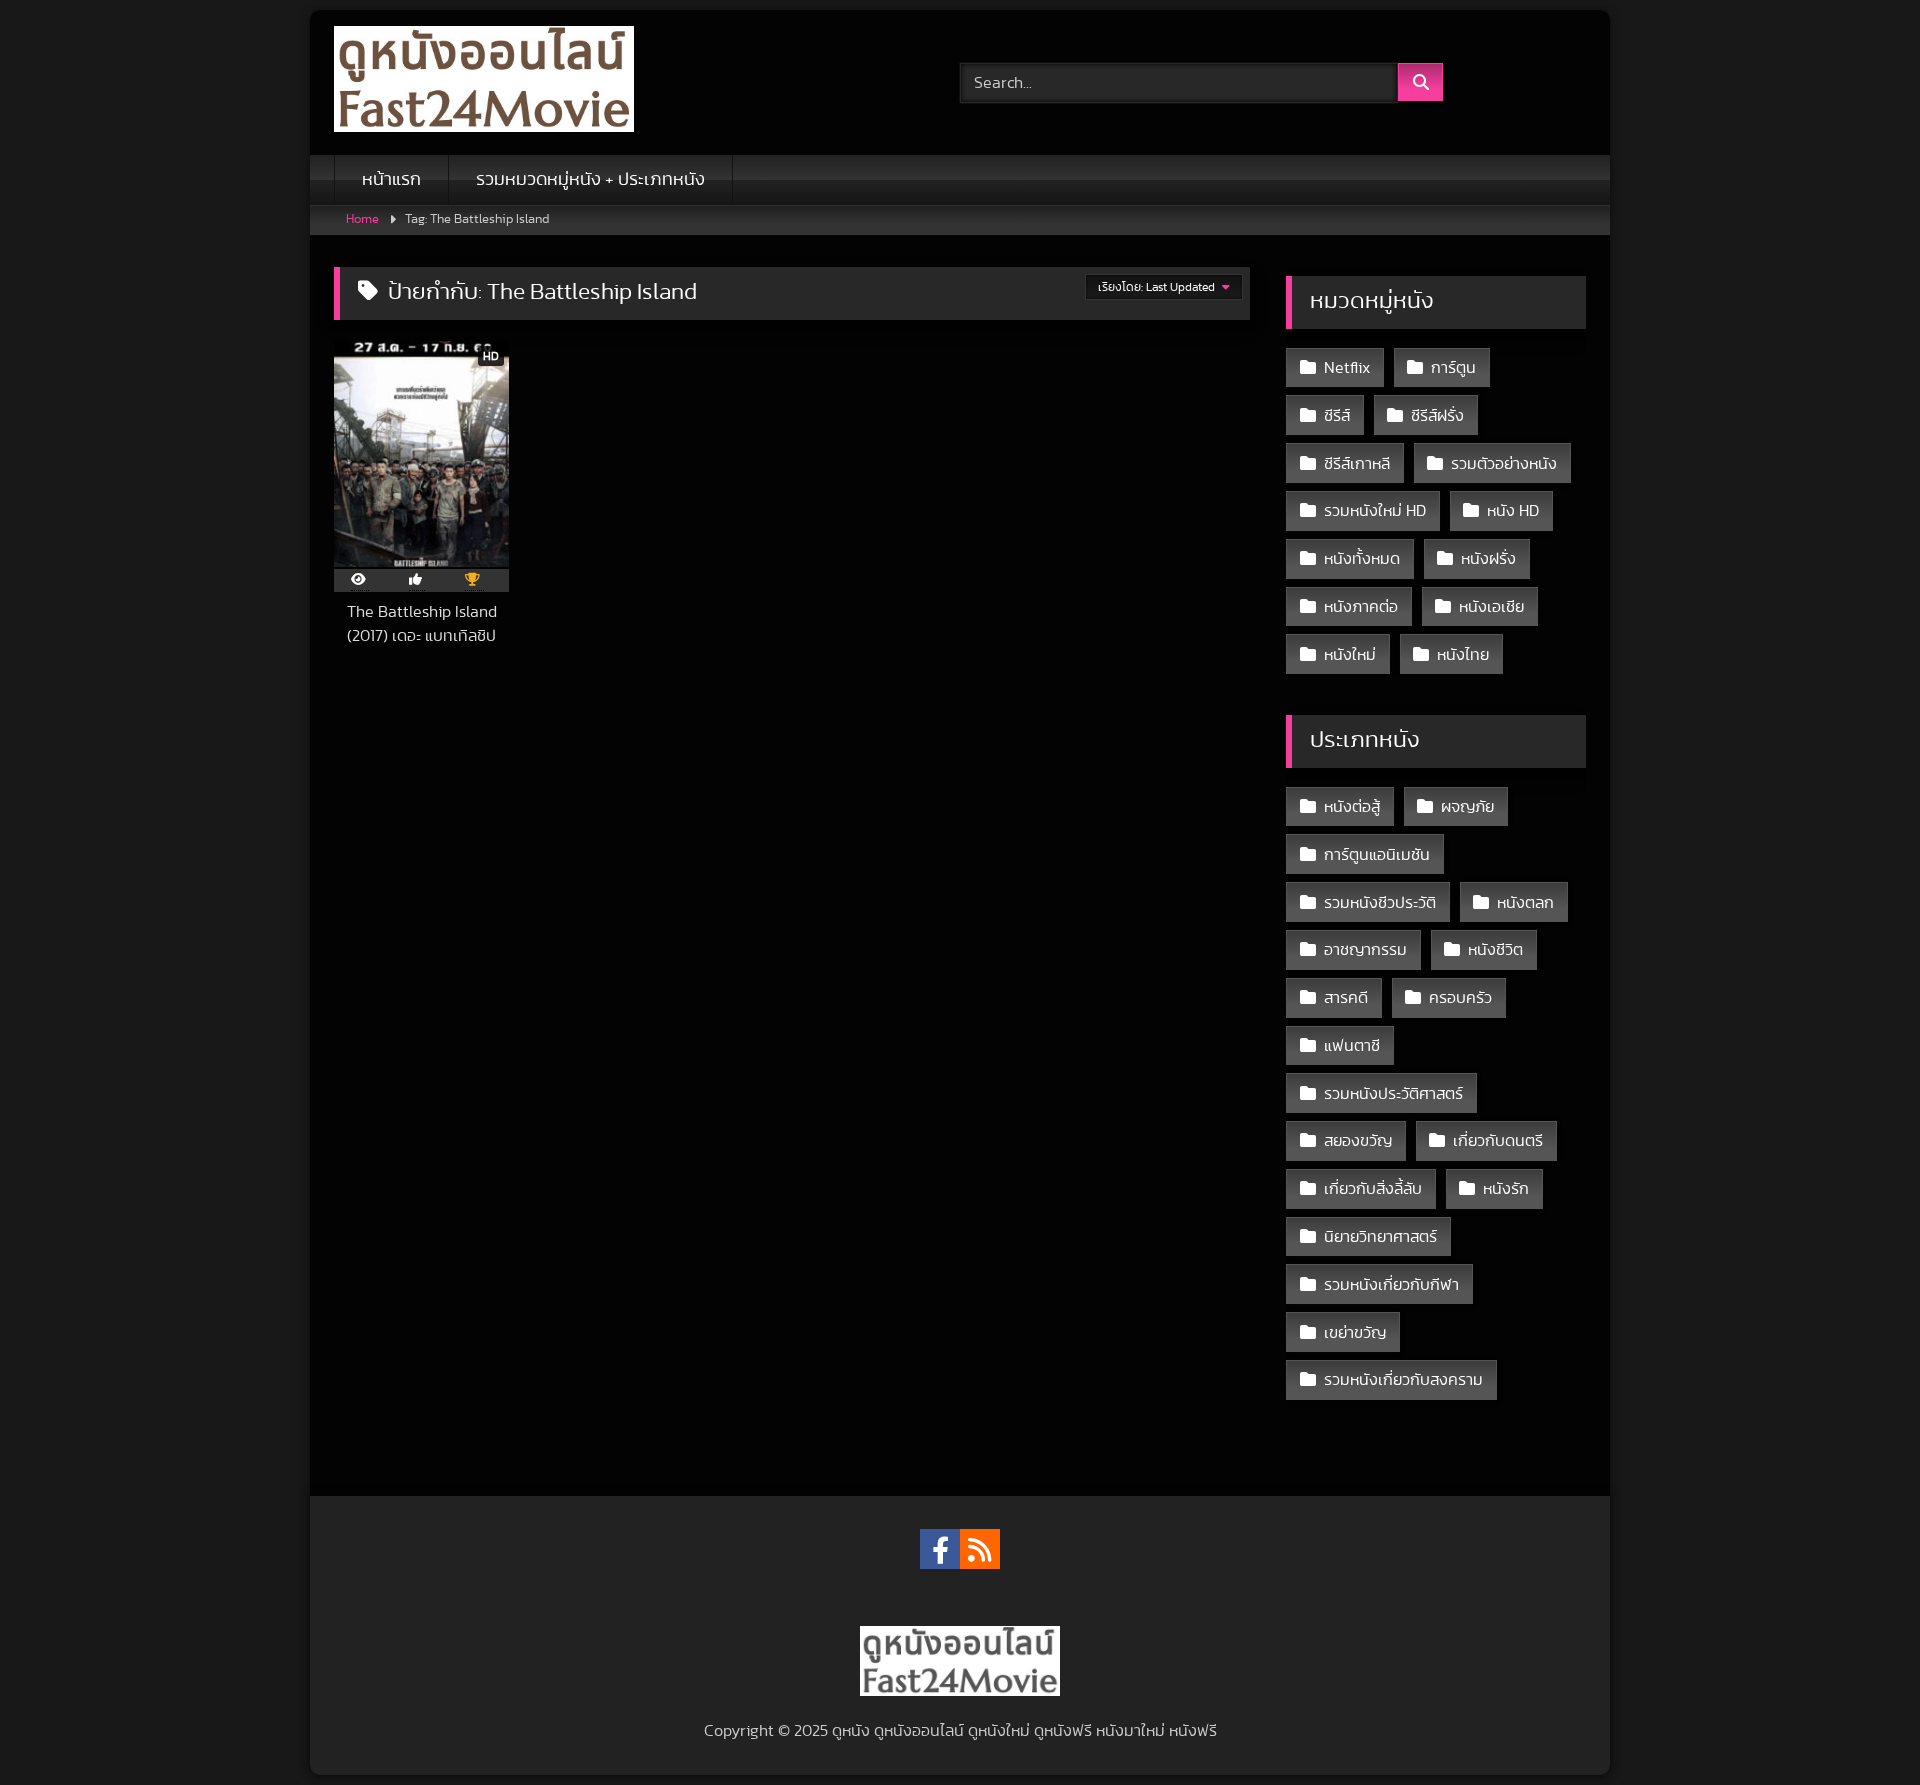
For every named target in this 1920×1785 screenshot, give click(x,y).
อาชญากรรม (1365, 950)
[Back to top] (1858, 1725)
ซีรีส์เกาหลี (1357, 464)
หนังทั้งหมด (1362, 559)
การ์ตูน (1453, 368)
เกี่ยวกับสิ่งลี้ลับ (1373, 1189)
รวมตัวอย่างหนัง (1504, 464)
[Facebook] (940, 1549)
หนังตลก (1525, 903)
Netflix (1347, 368)
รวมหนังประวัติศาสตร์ (1393, 1094)
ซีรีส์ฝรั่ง (1437, 416)
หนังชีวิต (1495, 950)
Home (362, 219)
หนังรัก (1506, 1189)
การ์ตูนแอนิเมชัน (1377, 855)
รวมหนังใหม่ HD (1375, 511)
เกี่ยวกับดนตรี (1498, 1141)
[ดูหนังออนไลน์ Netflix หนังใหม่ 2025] (484, 82)
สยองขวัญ (1358, 1141)
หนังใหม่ (1350, 655)
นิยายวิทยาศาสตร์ (1380, 1237)
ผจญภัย (1467, 807)
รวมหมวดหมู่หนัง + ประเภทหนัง (590, 180)
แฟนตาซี (1352, 1046)
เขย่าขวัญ (1355, 1333)
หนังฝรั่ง (1488, 559)
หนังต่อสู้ (1352, 807)
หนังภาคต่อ (1361, 607)
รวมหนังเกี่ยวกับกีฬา (1391, 1285)
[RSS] (980, 1549)
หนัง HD (1513, 511)
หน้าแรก (391, 180)
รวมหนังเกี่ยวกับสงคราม (1403, 1380)
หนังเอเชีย (1491, 607)
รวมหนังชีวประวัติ (1380, 903)
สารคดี (1346, 998)
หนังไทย (1463, 655)
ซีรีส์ (1337, 416)
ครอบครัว (1460, 998)
